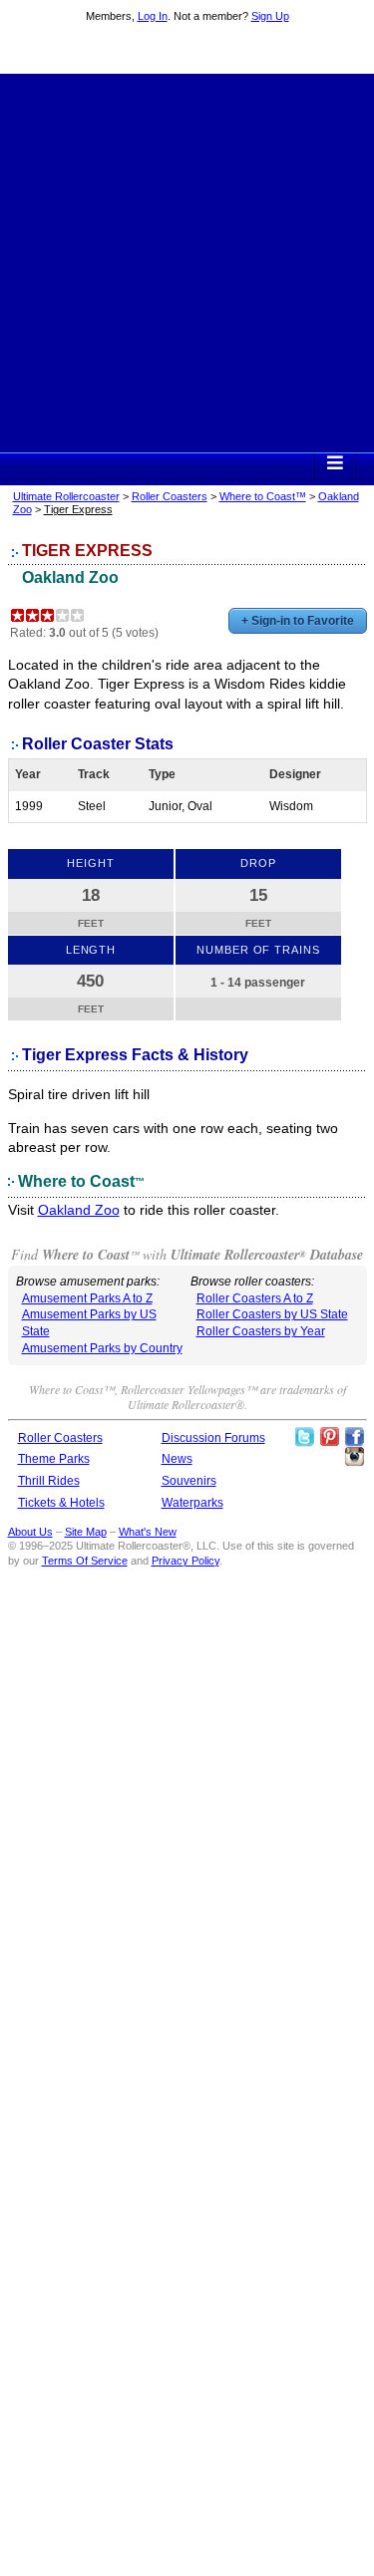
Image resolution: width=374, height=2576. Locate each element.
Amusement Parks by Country (102, 1348)
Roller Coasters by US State (272, 1314)
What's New (148, 1532)
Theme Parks (54, 1459)
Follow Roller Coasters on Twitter (304, 1437)
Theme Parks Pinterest (329, 1437)
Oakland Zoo (70, 577)
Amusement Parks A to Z (87, 1298)
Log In (153, 16)
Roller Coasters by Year (261, 1331)
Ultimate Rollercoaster (187, 51)
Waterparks (192, 1503)
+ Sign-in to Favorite (298, 621)
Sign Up (270, 16)
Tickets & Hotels (61, 1503)
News (177, 1459)
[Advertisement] (187, 261)
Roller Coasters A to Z (255, 1298)
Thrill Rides (49, 1481)
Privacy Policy (186, 1561)
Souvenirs (189, 1481)
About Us (30, 1532)
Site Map (86, 1532)
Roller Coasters (170, 496)
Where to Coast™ (263, 496)
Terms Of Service (85, 1561)
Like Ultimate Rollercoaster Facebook (354, 1437)
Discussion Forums (213, 1438)
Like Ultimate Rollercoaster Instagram (354, 1457)
